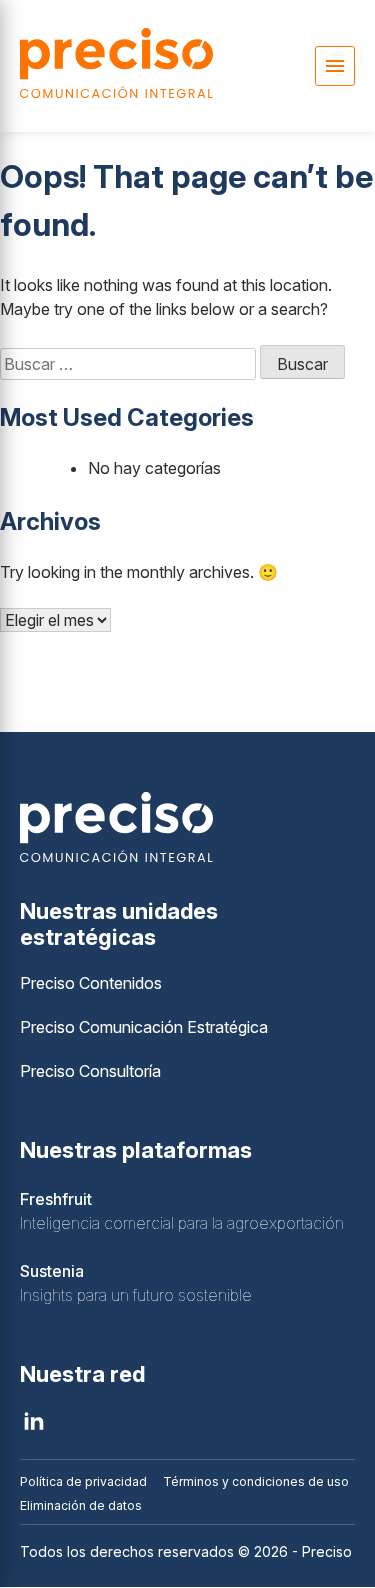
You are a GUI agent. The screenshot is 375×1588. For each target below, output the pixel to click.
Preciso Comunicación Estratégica (144, 1027)
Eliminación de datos (81, 1505)
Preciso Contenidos (91, 983)
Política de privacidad (83, 1481)
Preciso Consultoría (90, 1071)
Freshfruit (56, 1199)
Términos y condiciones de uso (256, 1481)
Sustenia (52, 1271)
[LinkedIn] (34, 1421)
